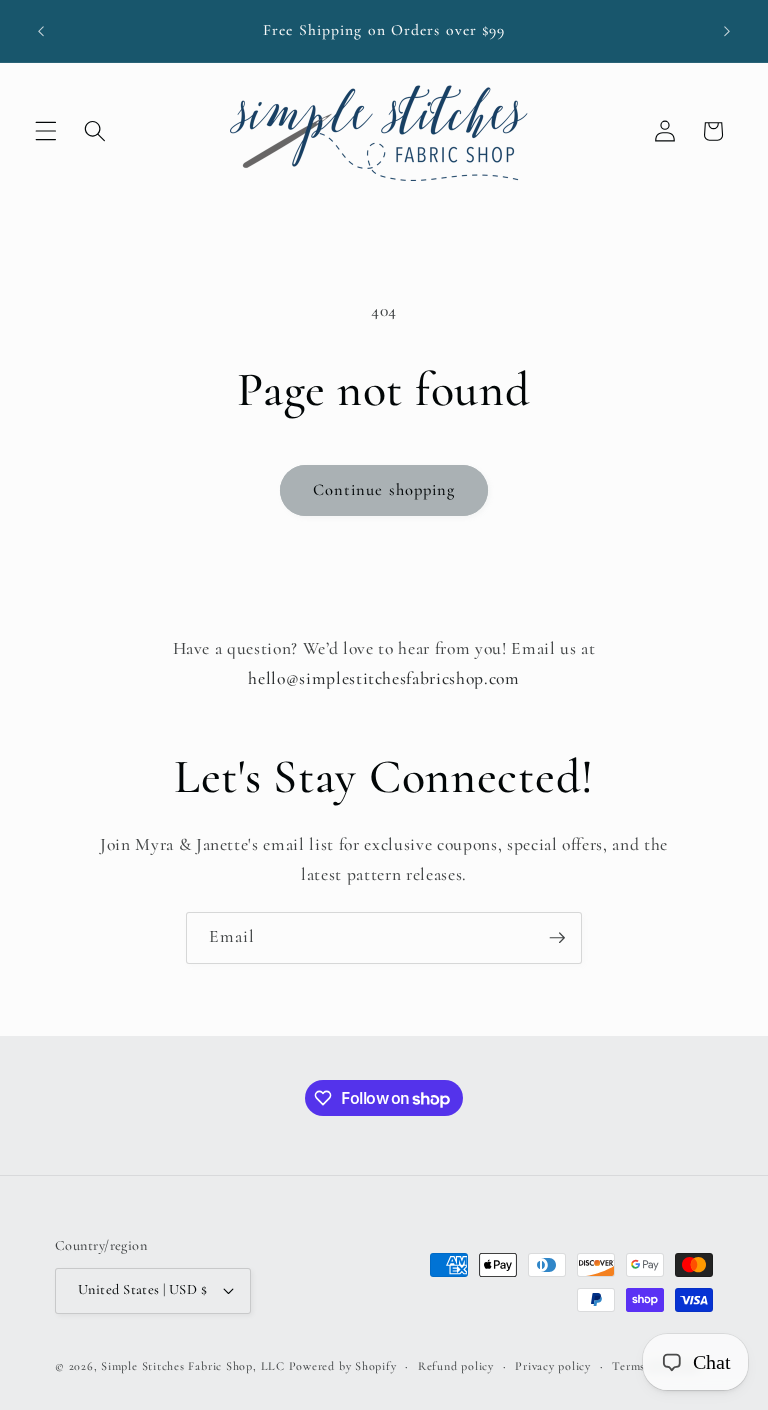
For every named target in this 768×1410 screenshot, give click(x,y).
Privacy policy (553, 1366)
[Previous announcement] (41, 31)
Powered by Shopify (343, 1366)
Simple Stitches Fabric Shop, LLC (193, 1366)
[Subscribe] (557, 938)
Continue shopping (384, 490)
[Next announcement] (727, 31)
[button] (46, 131)
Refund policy (456, 1366)
